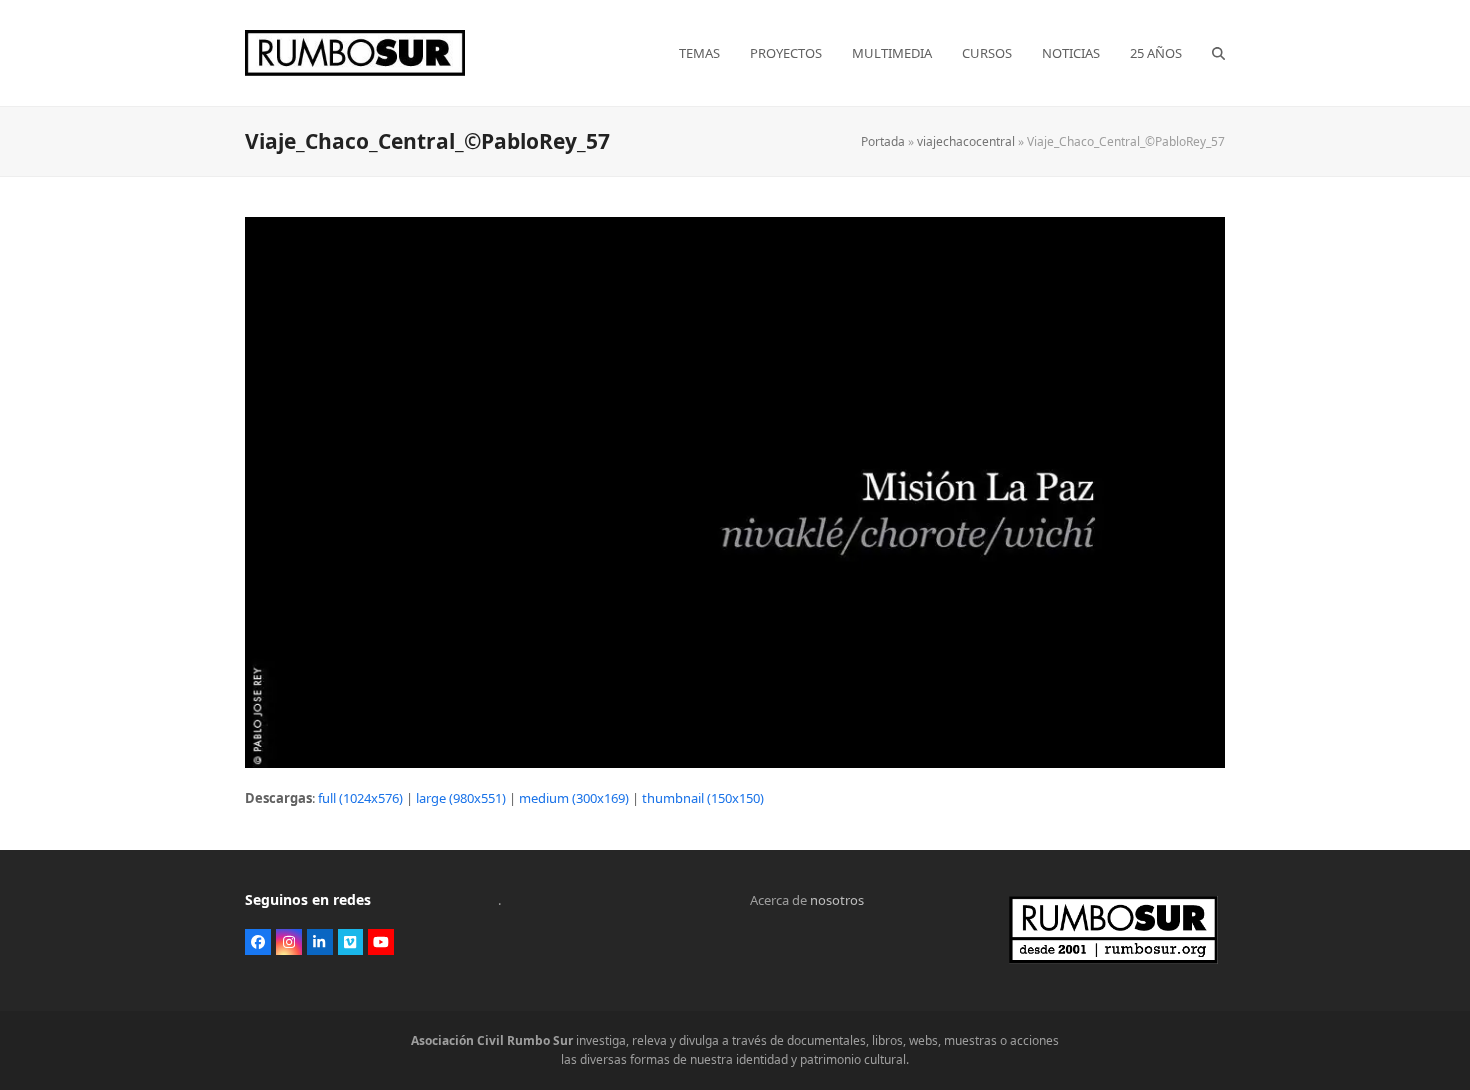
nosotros (837, 900)
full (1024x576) (360, 798)
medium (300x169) (574, 798)
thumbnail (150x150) (703, 798)
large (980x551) (461, 798)
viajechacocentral (966, 141)
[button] (1218, 53)
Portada (883, 141)
